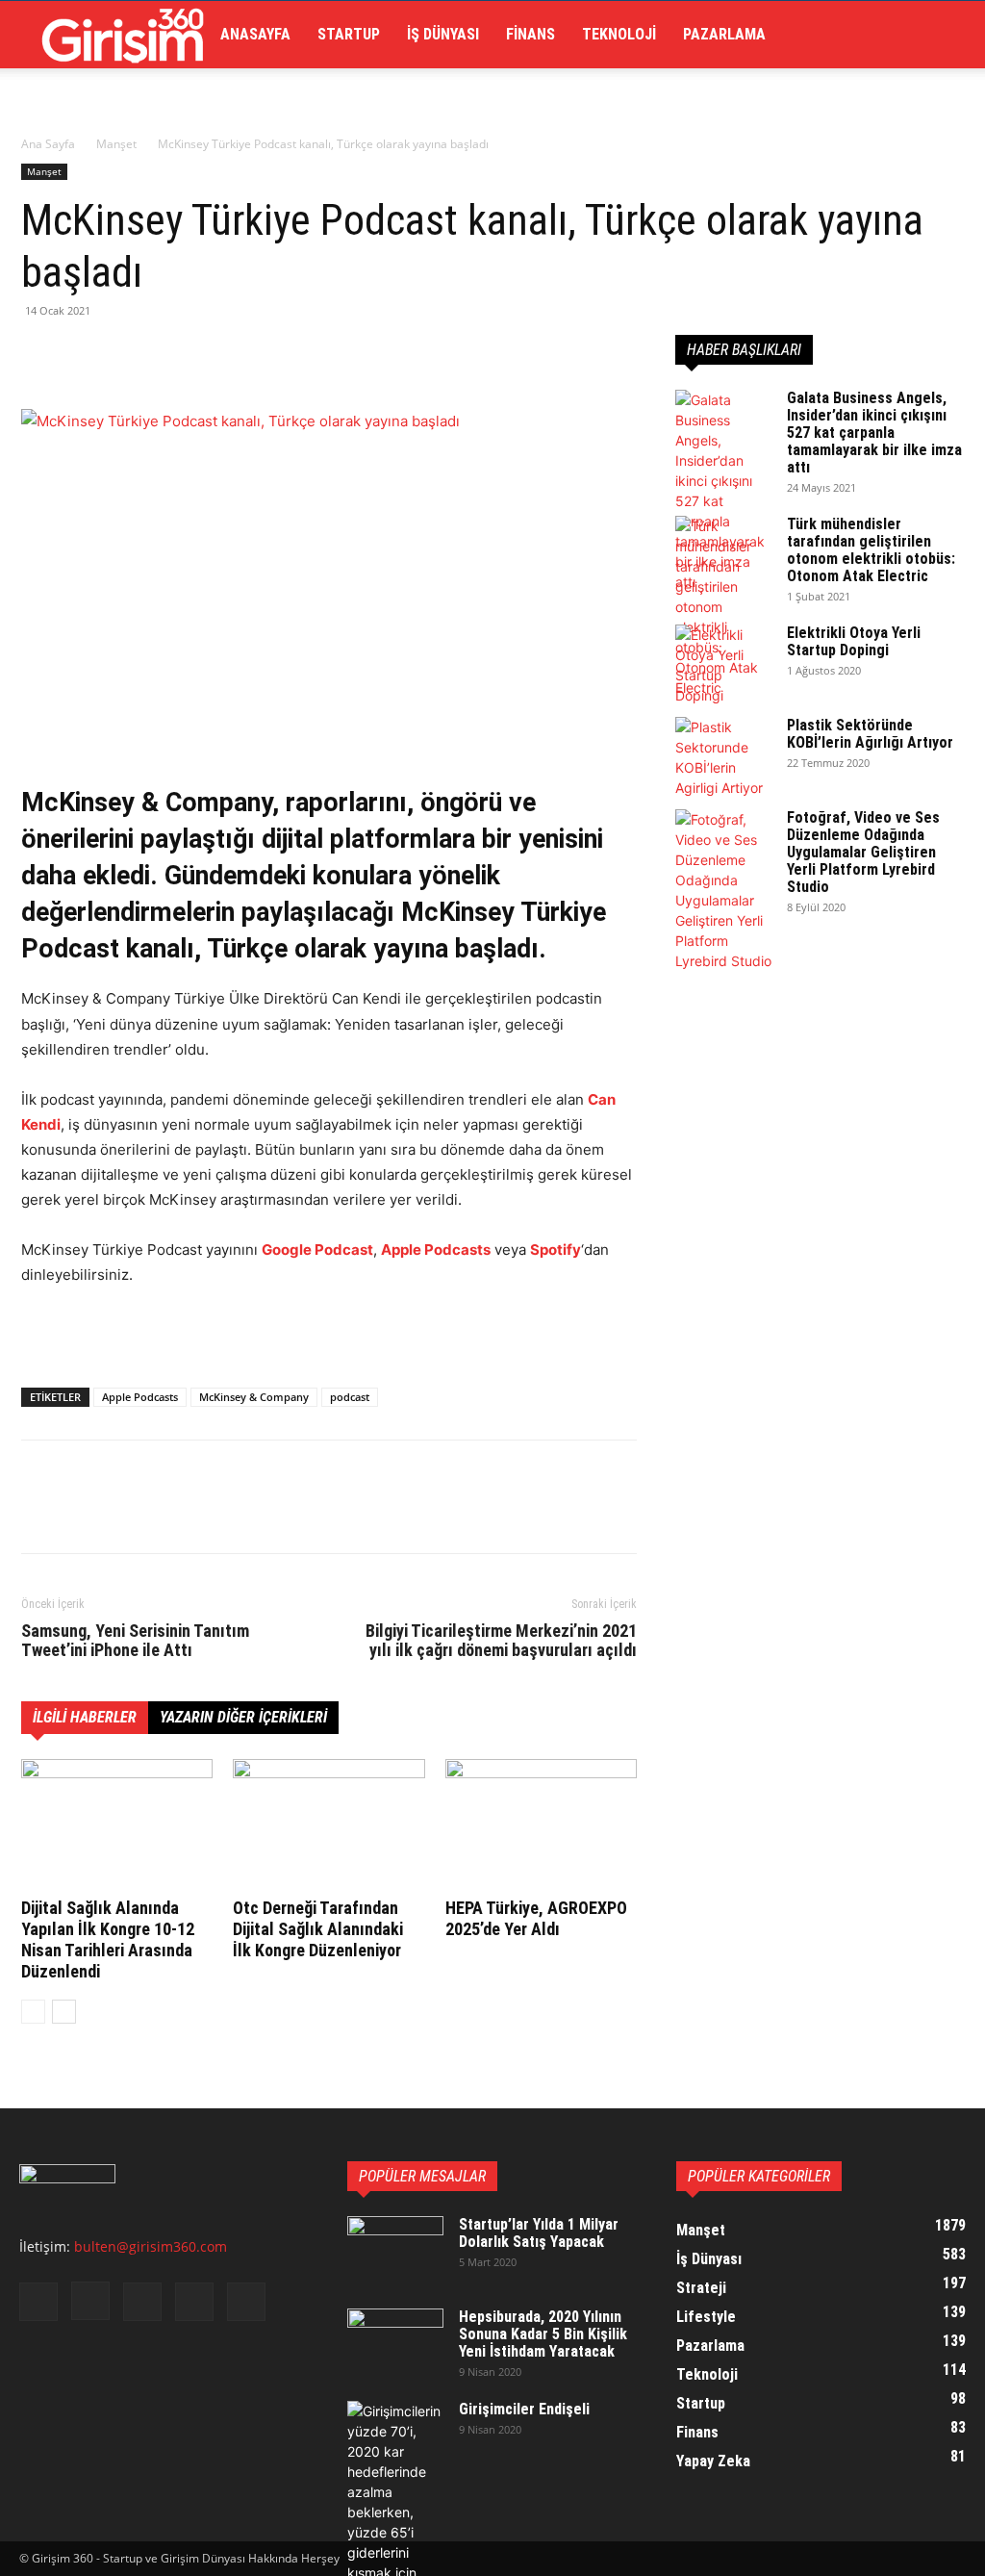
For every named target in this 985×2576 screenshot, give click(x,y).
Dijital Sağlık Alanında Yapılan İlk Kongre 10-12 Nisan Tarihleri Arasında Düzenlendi (108, 1939)
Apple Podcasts (140, 1397)
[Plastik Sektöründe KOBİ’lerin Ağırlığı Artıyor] (723, 757)
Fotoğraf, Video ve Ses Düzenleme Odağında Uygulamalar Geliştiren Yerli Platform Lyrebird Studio (863, 852)
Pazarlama (724, 34)
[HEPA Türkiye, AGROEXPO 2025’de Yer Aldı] (541, 1825)
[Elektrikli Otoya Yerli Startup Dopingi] (723, 665)
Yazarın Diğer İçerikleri (243, 1717)
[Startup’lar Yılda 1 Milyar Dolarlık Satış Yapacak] (395, 2250)
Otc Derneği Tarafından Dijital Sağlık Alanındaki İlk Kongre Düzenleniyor (318, 1929)
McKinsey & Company (254, 1397)
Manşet (116, 144)
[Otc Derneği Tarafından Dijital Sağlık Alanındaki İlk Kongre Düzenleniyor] (328, 1825)
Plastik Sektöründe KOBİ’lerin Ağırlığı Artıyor (870, 734)
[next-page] (64, 2012)
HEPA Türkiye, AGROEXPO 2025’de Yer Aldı (536, 1918)
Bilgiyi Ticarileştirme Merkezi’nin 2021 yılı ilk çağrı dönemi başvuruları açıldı (501, 1641)
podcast (350, 1397)
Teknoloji (619, 34)
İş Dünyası (443, 34)
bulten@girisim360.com (151, 2246)
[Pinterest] (129, 354)
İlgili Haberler (85, 1717)
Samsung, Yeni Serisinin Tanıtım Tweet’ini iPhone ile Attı (135, 1641)
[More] (218, 354)
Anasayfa (255, 34)
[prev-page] (33, 2012)
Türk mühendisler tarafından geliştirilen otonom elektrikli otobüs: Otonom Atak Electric (871, 550)
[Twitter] (85, 354)
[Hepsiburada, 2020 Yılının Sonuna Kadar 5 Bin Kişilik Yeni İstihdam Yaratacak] (395, 2342)
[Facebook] (40, 354)
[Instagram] (90, 2301)
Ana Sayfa (48, 144)
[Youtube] (246, 2302)
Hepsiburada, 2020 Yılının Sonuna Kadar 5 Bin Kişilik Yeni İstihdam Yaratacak (543, 2334)
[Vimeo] (194, 2302)
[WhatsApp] (173, 354)
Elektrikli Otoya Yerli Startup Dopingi (854, 641)
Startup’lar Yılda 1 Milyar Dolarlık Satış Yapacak (539, 2233)
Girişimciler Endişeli (524, 2409)
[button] (943, 36)
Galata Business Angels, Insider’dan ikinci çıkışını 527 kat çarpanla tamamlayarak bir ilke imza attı (874, 433)
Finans (530, 34)
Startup (349, 34)
